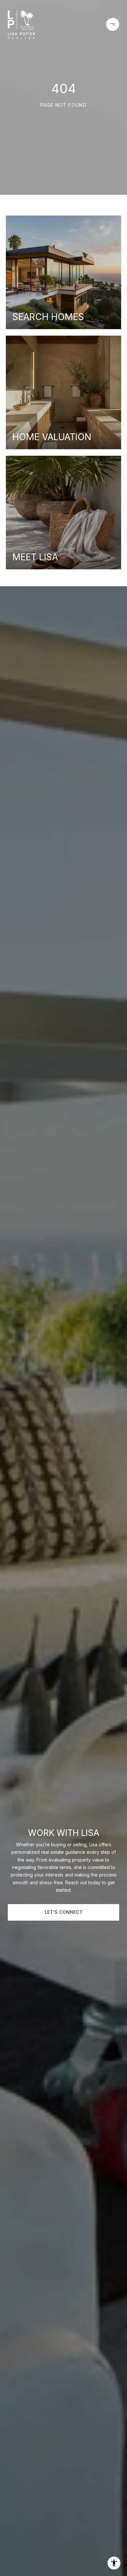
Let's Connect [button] (64, 1912)
